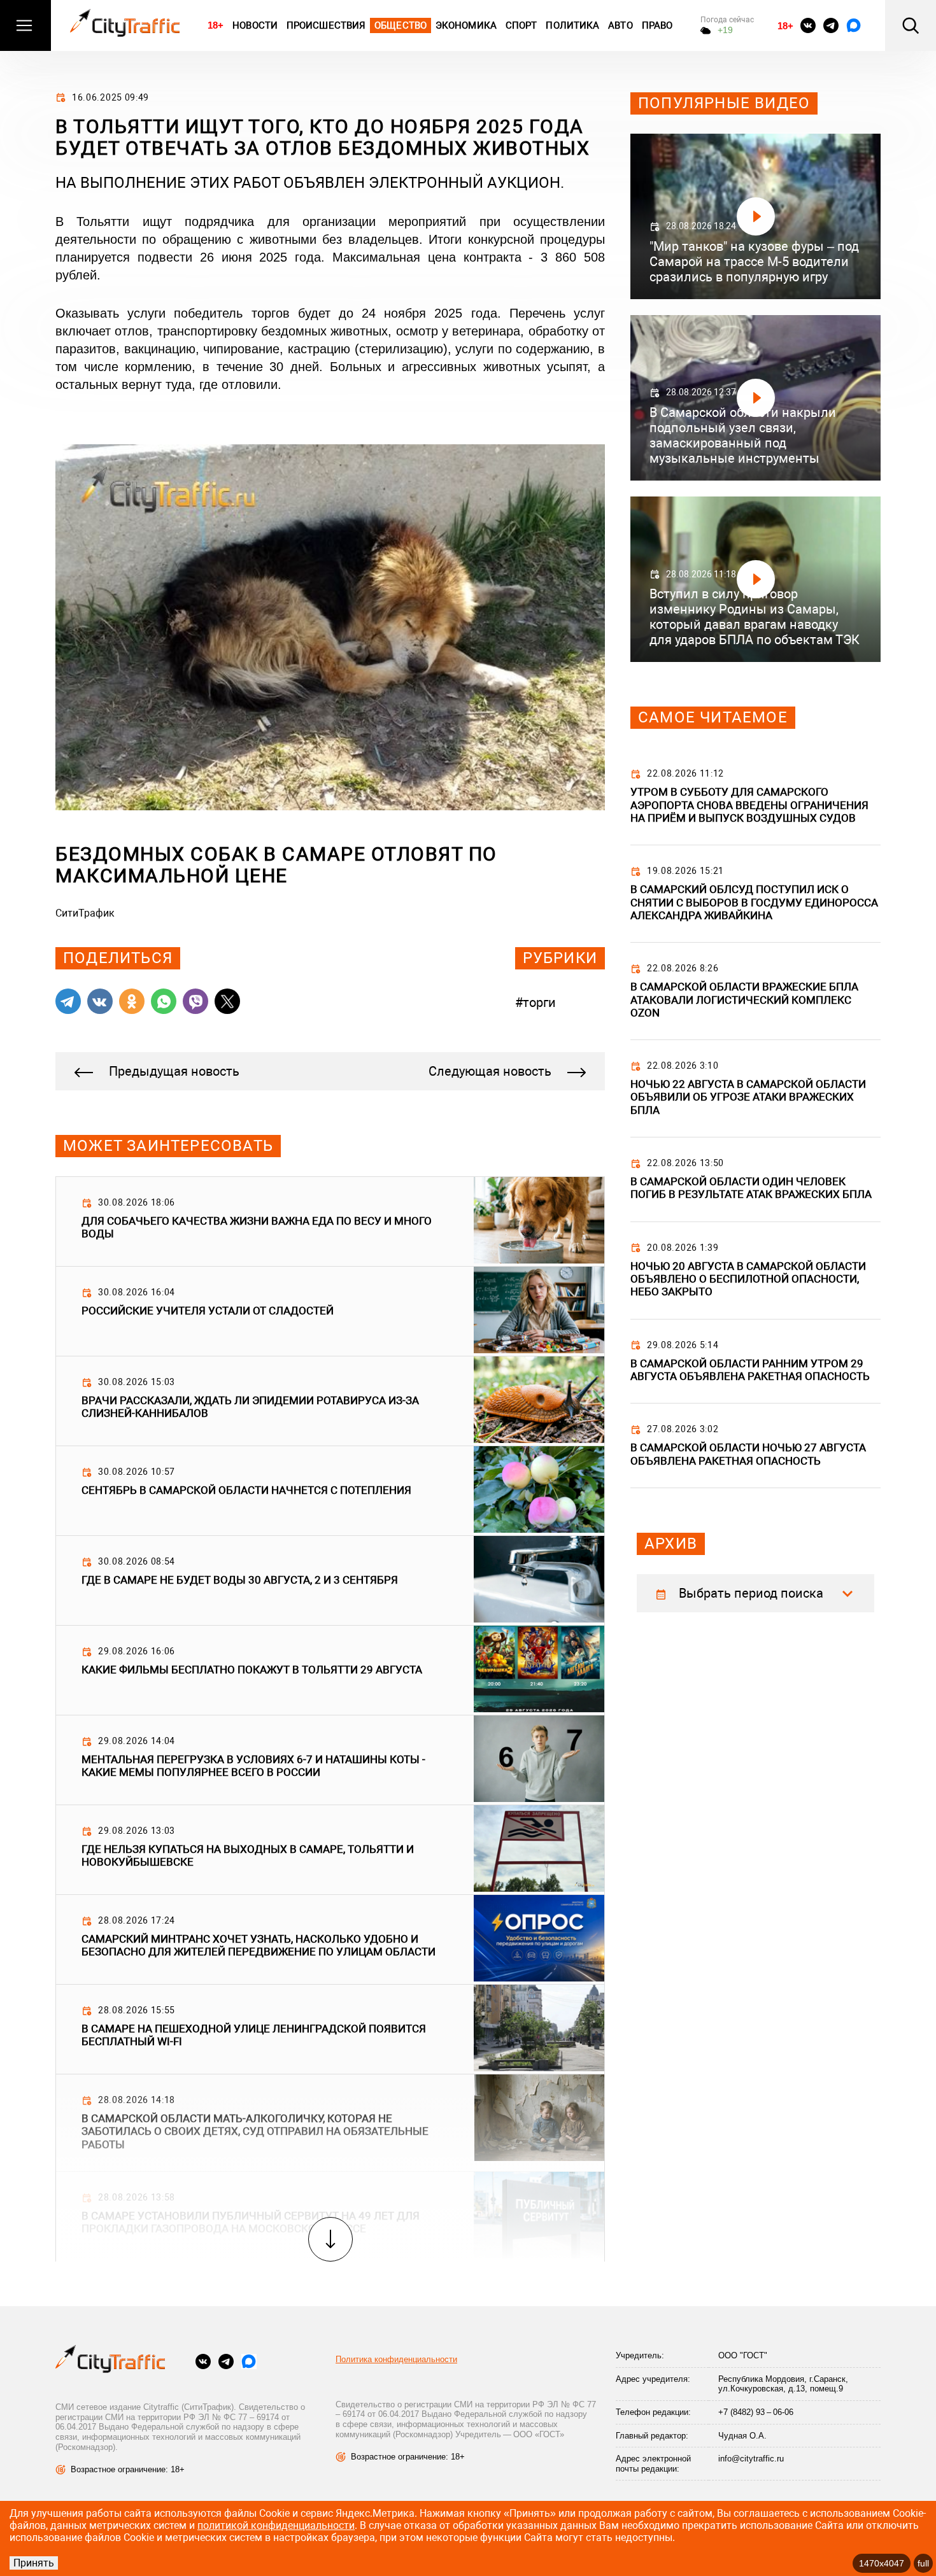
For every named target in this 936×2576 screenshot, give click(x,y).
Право (657, 25)
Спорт (521, 25)
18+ (216, 25)
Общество (401, 25)
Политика (572, 25)
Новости (255, 25)
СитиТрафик (85, 913)
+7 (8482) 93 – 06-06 (756, 2412)
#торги (535, 1003)
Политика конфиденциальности (396, 2359)
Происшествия (326, 25)
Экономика (466, 25)
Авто (620, 25)
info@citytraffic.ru (751, 2459)
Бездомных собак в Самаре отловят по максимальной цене (276, 865)
